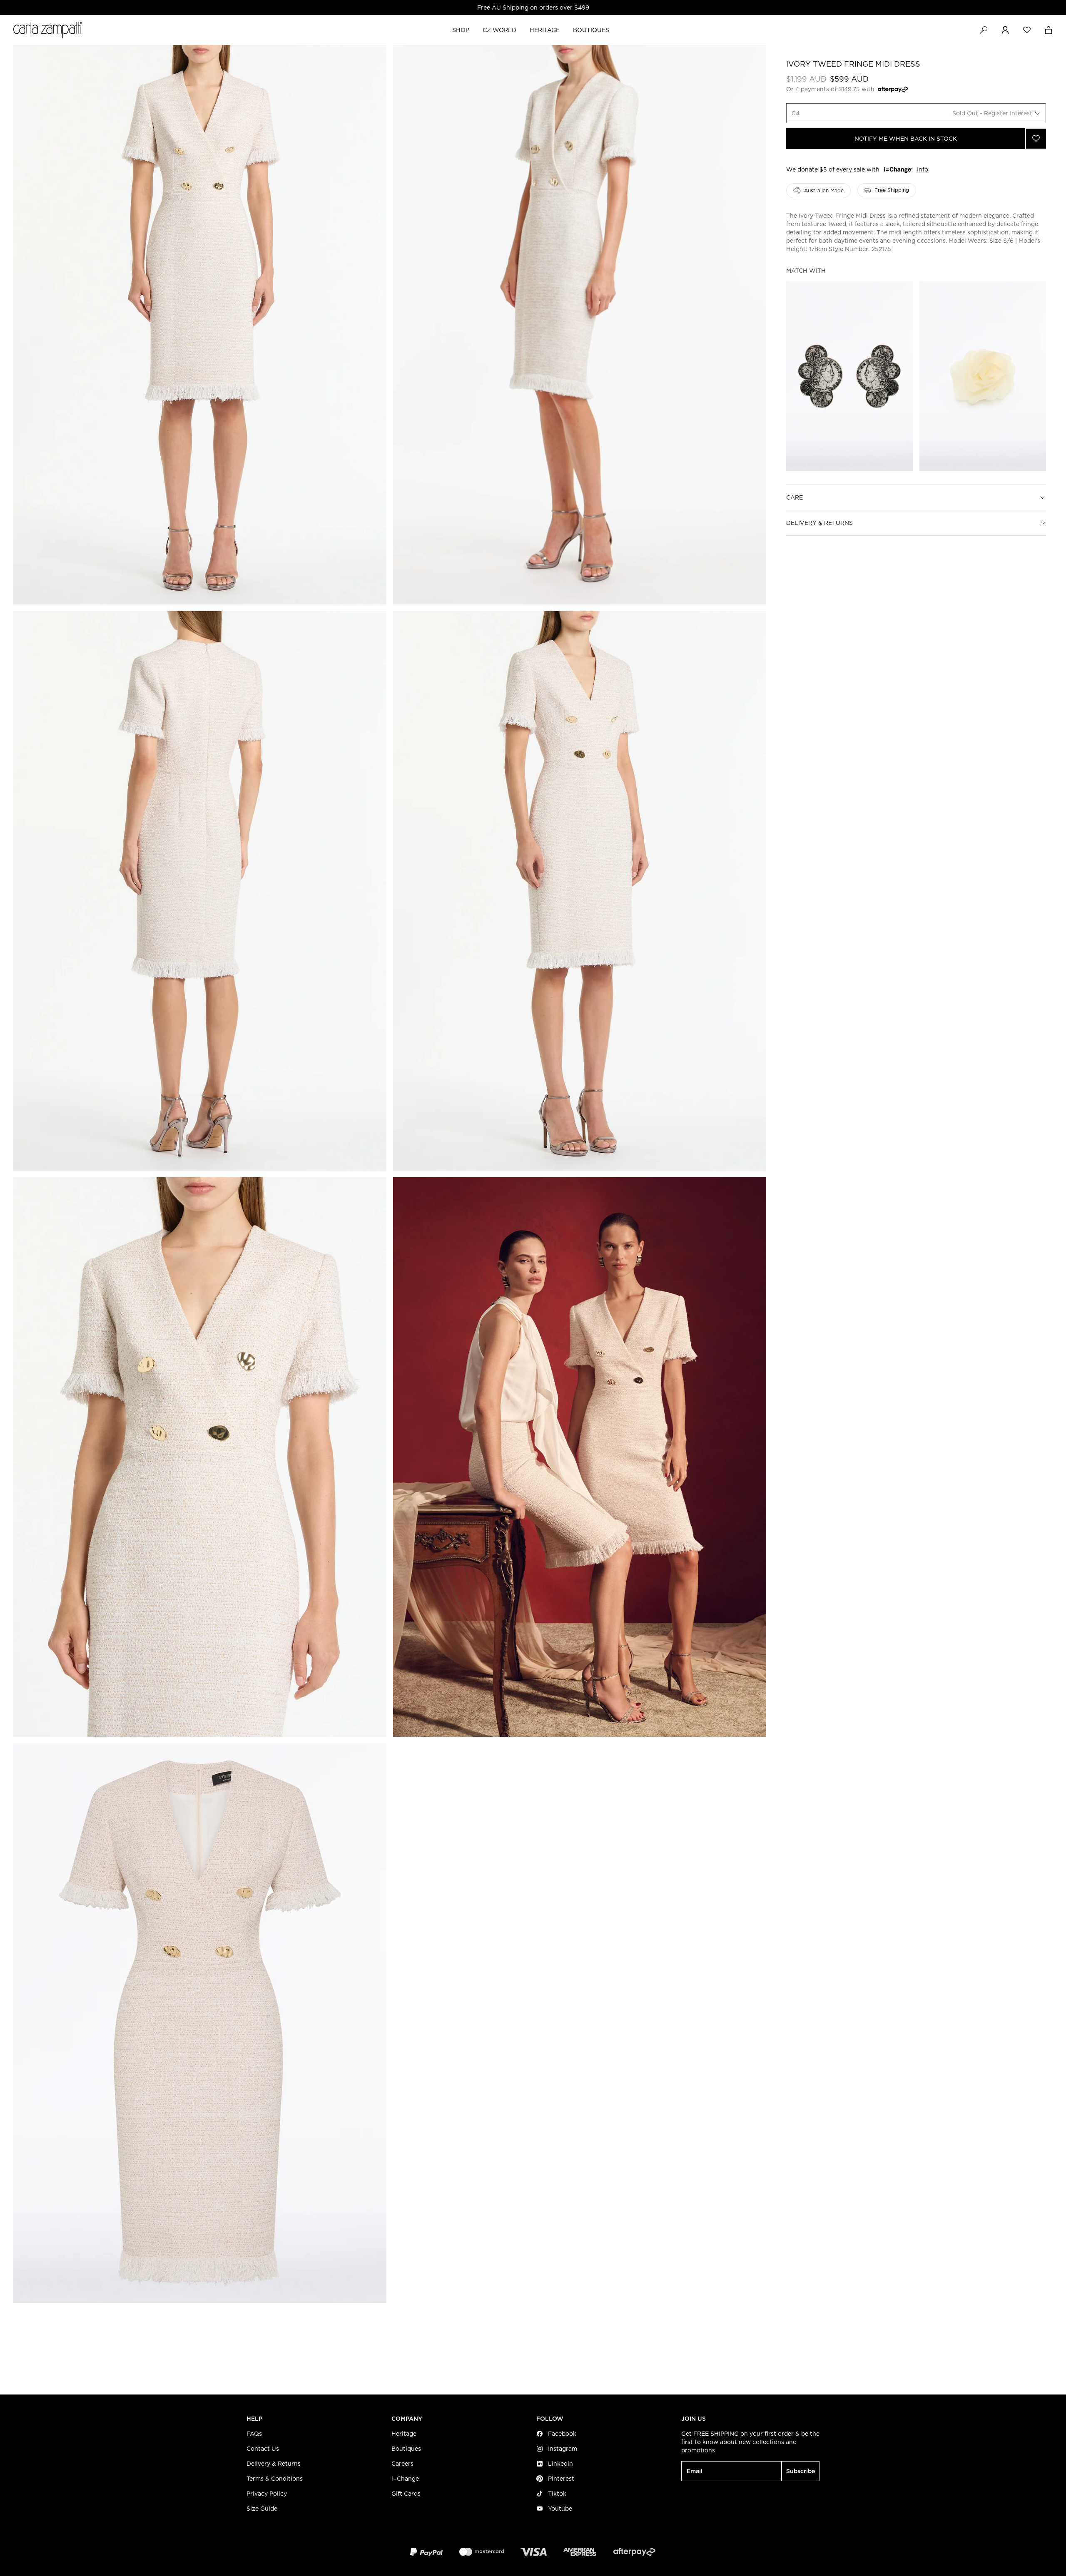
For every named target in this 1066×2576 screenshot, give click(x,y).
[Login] (1005, 30)
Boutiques (406, 2449)
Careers (402, 2464)
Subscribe (801, 2471)
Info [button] (923, 169)
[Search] (984, 30)
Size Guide (262, 2509)
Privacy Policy (267, 2494)
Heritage (404, 2434)
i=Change (405, 2479)
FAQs (254, 2434)
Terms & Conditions (275, 2479)
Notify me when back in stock (906, 139)
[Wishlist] (1027, 30)
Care (795, 497)
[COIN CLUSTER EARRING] (849, 376)
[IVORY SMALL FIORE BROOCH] (983, 376)
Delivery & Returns (819, 523)
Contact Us (263, 2449)
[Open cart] (1049, 30)
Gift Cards (406, 2494)
